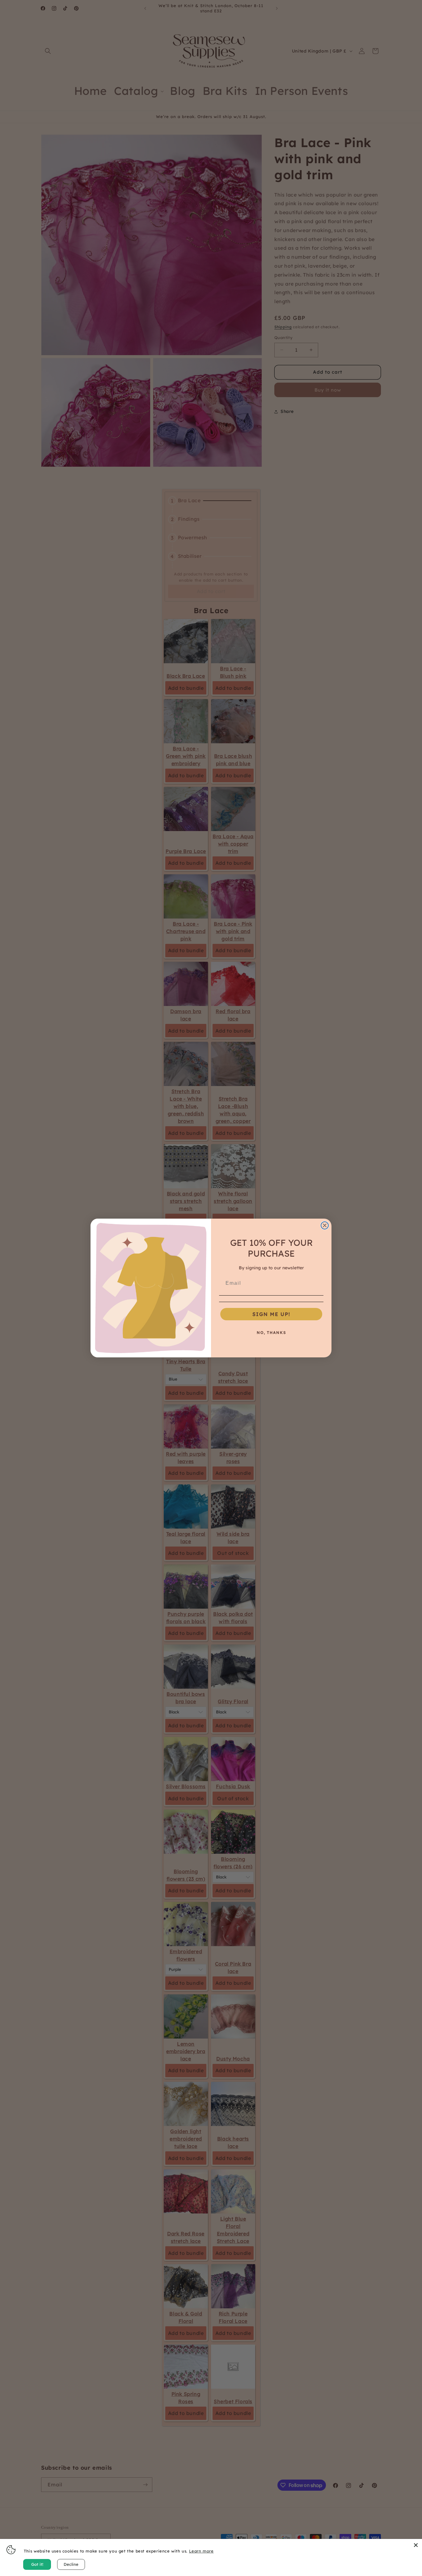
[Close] (416, 2545)
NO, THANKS (271, 1333)
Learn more (201, 2551)
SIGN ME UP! (271, 1314)
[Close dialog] (325, 1225)
